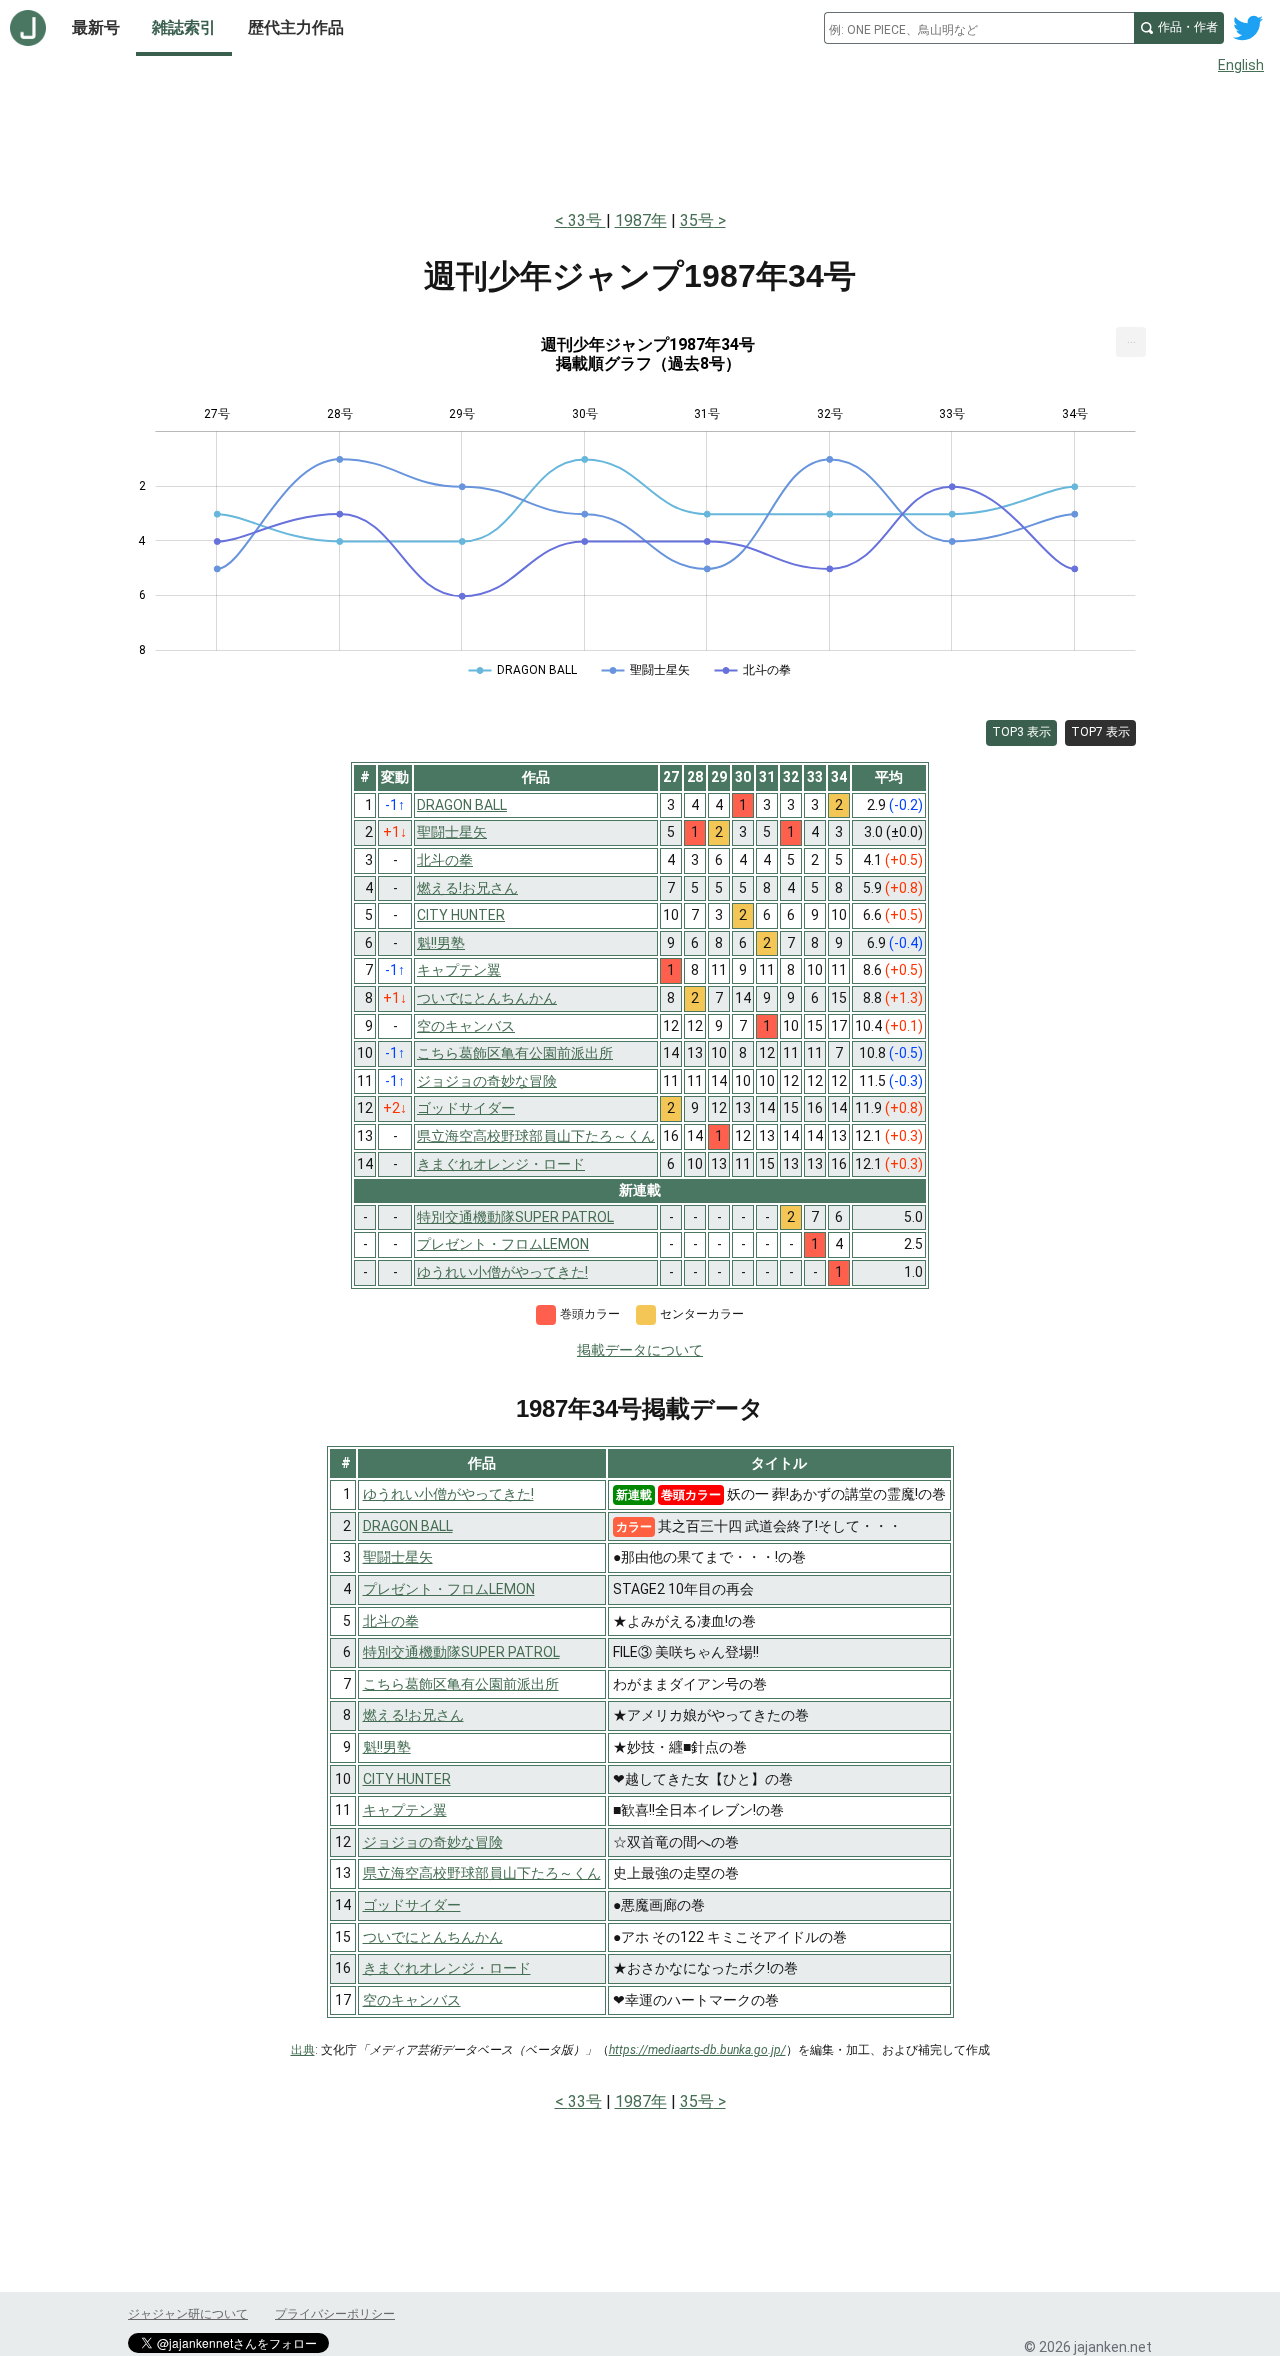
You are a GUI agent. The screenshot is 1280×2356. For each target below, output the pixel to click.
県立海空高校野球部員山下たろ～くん (482, 1873)
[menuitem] (1131, 342)
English (1241, 65)
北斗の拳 (391, 1621)
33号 (587, 220)
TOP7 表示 (1100, 732)
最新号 (96, 27)
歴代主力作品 (296, 27)
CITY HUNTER (407, 1779)
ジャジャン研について (188, 2314)
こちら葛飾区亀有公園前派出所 (461, 1684)
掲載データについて (640, 1350)
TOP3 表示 (1021, 732)
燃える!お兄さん (413, 1715)
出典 (303, 2050)
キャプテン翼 (405, 1810)
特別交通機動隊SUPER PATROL (461, 1652)
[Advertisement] (640, 138)
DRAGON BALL (408, 1526)
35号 (697, 220)
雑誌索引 (184, 27)
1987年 (641, 220)
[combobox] (979, 28)
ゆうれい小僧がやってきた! (448, 1494)
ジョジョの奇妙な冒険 (433, 1842)
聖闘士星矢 (398, 1557)
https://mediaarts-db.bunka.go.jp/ (697, 2050)
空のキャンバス (412, 2000)
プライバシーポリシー (335, 2314)
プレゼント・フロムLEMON (449, 1589)
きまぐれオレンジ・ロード (447, 1968)
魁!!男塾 (387, 1747)
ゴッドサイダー (412, 1905)
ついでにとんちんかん (433, 1937)
